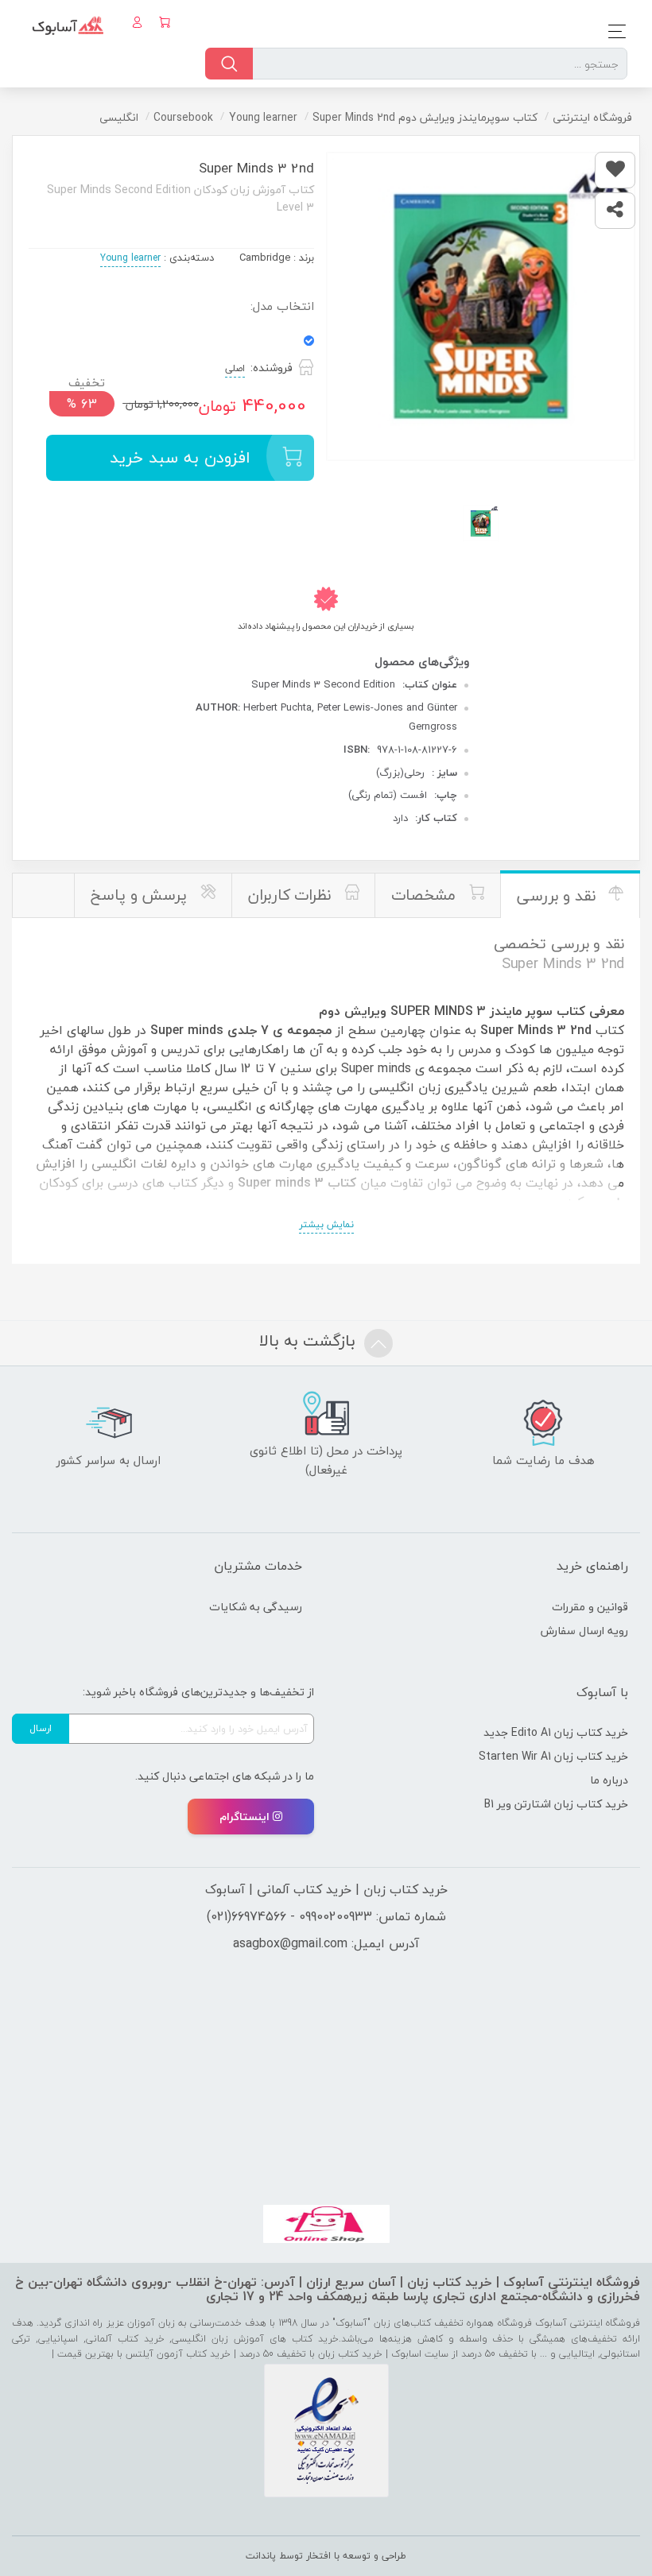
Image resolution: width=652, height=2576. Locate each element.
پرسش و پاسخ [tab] (141, 895)
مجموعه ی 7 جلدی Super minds (241, 1030)
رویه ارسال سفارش (584, 1631)
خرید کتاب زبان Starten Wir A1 (553, 1756)
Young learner (130, 258)
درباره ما (609, 1780)
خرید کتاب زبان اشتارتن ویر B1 (556, 1804)
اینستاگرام (244, 1817)
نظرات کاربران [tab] (292, 895)
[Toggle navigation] (613, 31)
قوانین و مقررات (590, 1607)
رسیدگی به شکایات (256, 1607)
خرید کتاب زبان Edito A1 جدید (556, 1732)
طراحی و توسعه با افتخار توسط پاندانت (326, 2556)
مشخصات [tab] (426, 895)
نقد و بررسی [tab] (559, 896)
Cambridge (265, 258)
